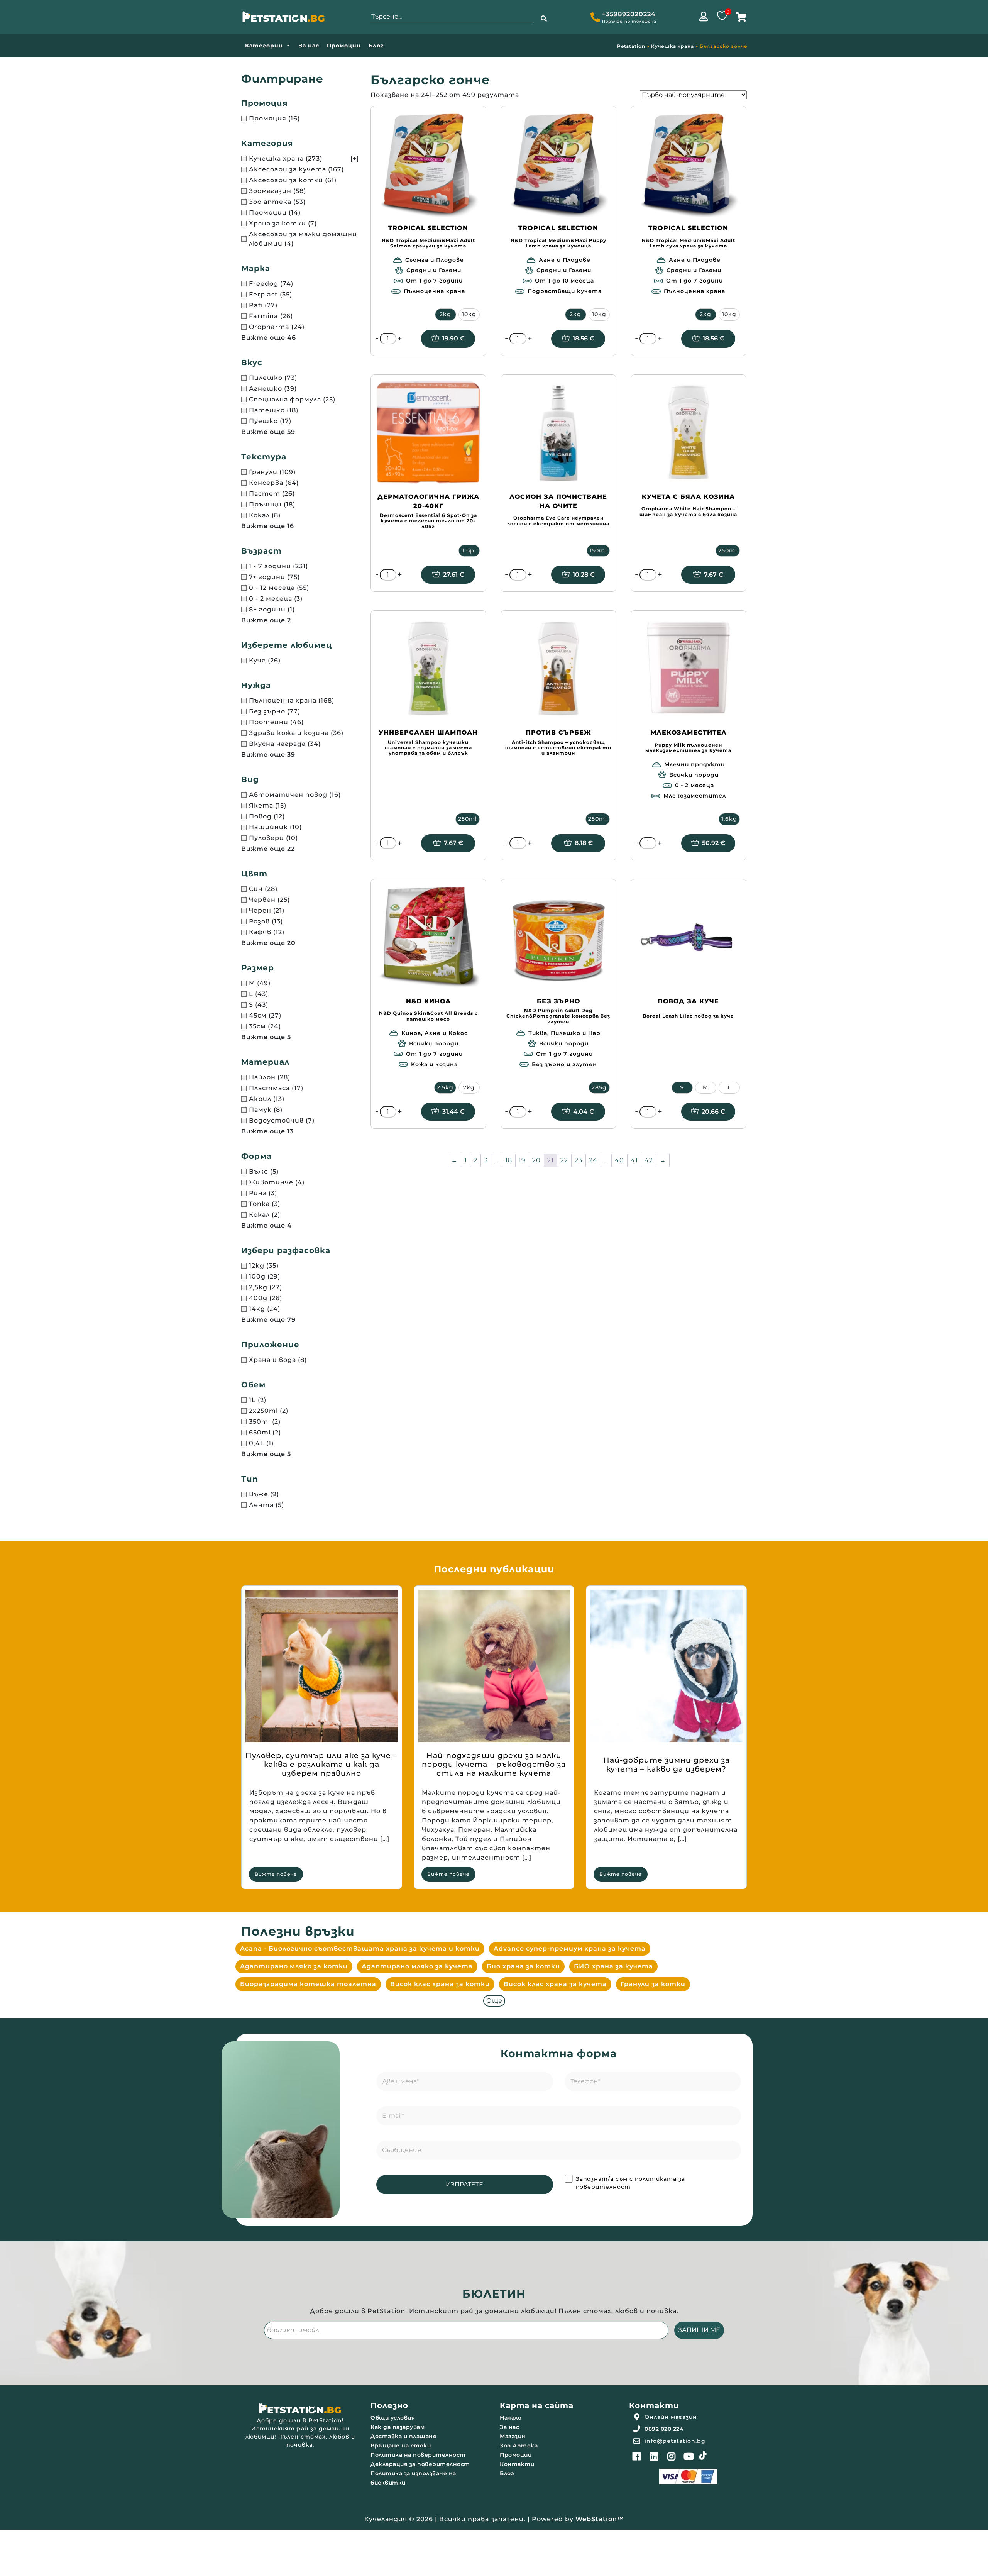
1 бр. (469, 550)
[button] (544, 19)
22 (564, 1160)
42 (649, 1160)
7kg (469, 1087)
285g (599, 1087)
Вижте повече (276, 1874)
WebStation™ (600, 2519)
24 (593, 1160)
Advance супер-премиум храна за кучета (570, 1949)
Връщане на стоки (401, 2446)
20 (536, 1160)
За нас (309, 46)
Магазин (513, 2436)
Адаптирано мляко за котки (294, 1966)
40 (619, 1160)
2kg (445, 314)
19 (522, 1160)
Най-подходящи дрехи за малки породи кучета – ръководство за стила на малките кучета (494, 1764)
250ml (728, 550)
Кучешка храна (672, 46)
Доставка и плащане (403, 2436)
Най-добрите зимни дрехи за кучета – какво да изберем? (667, 1765)
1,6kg (729, 819)
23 (579, 1160)
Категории (264, 46)
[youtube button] (689, 2456)
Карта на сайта (536, 2405)
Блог (376, 46)
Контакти (517, 2464)
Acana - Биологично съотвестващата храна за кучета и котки (360, 1949)
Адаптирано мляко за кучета (417, 1966)
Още (494, 2001)
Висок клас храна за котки (440, 1984)
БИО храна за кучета (613, 1966)
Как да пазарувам (398, 2427)
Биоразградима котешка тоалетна (308, 1984)
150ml (598, 550)
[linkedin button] (654, 2456)
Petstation (631, 46)
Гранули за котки (653, 1984)
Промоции (344, 46)
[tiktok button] (703, 2456)
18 (509, 1160)
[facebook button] (637, 2456)
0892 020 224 (664, 2429)
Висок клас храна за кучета (555, 1984)
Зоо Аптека (519, 2446)
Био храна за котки (523, 1966)
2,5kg (445, 1087)
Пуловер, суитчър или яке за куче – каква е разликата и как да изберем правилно (321, 1764)
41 (634, 1160)
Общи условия (393, 2418)
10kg (469, 314)
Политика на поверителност (418, 2455)
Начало (511, 2418)
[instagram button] (672, 2456)
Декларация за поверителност (420, 2464)
